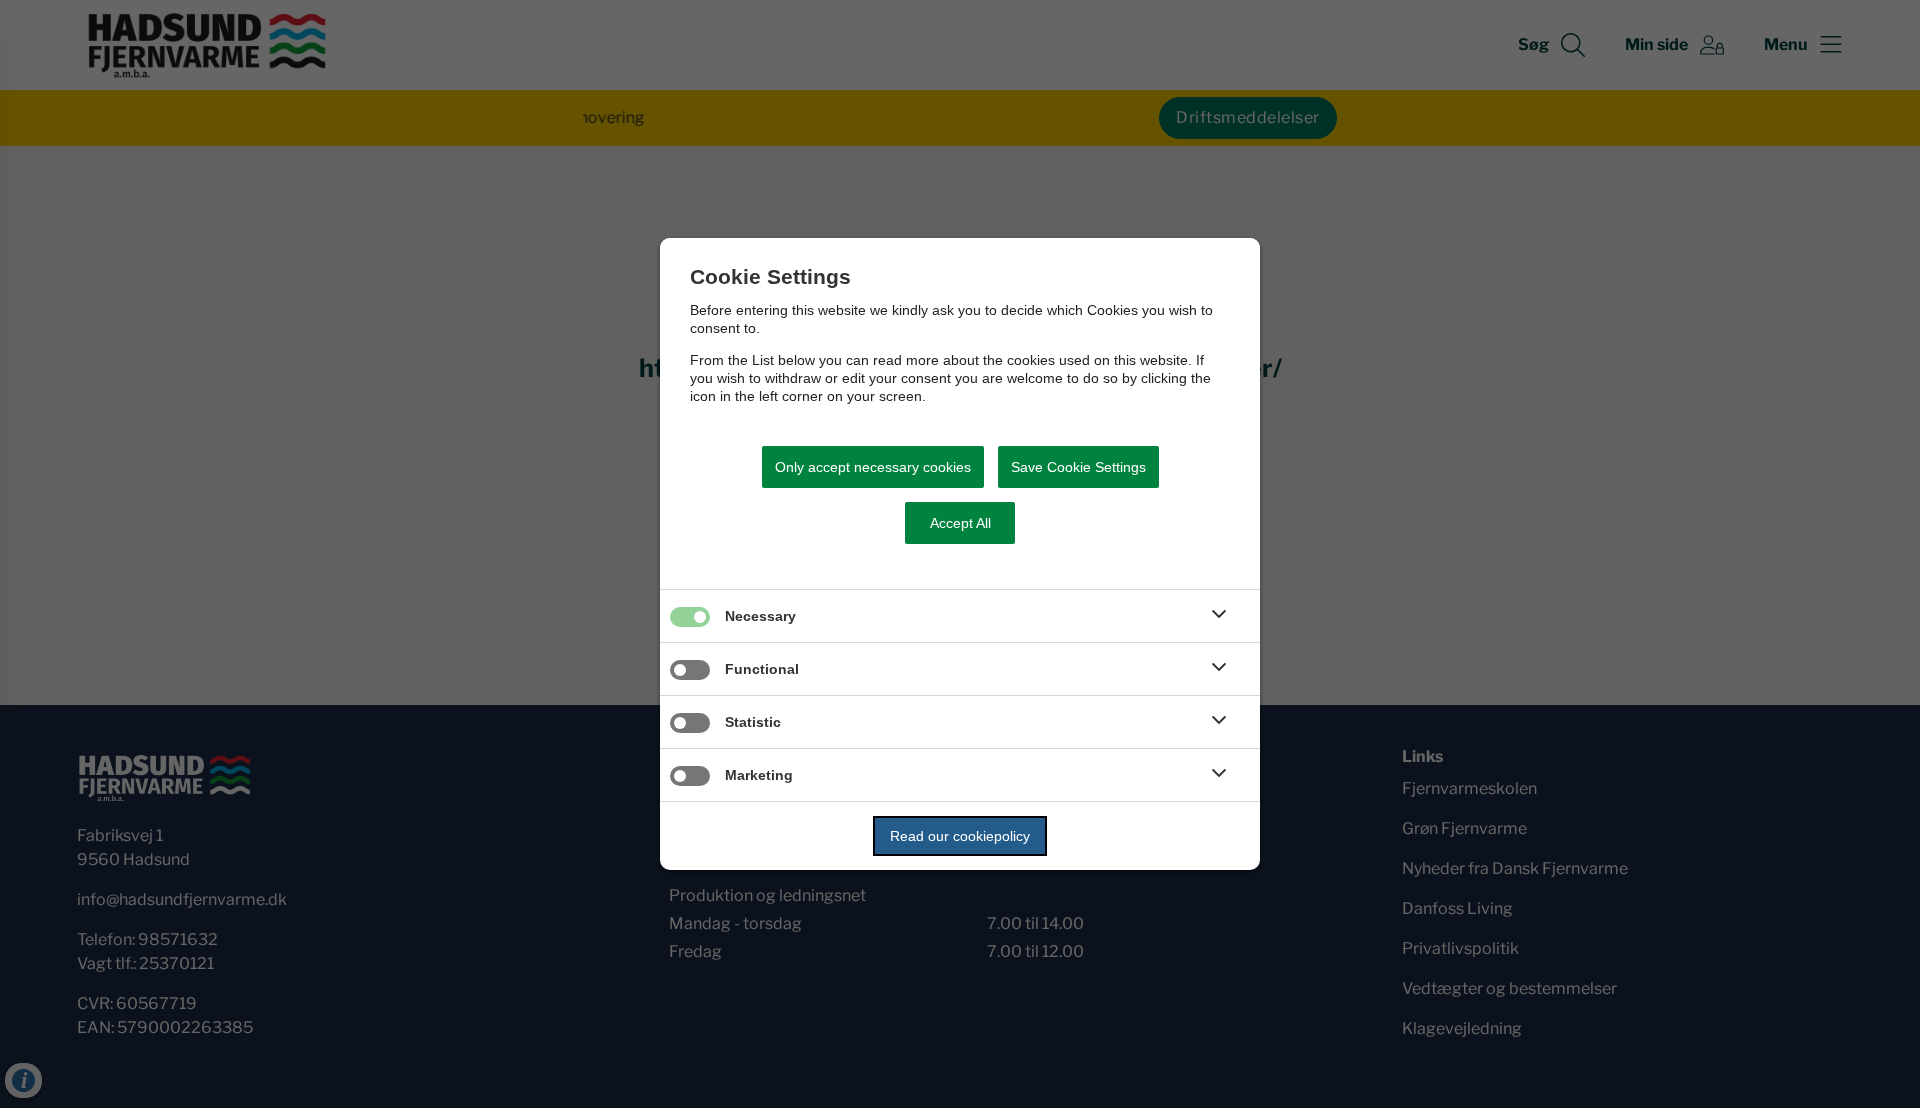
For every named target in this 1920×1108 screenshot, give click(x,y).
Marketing (759, 775)
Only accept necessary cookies (873, 467)
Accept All (960, 523)
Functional (762, 669)
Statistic (753, 722)
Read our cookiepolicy (960, 836)
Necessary (760, 616)
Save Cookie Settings (1078, 467)
